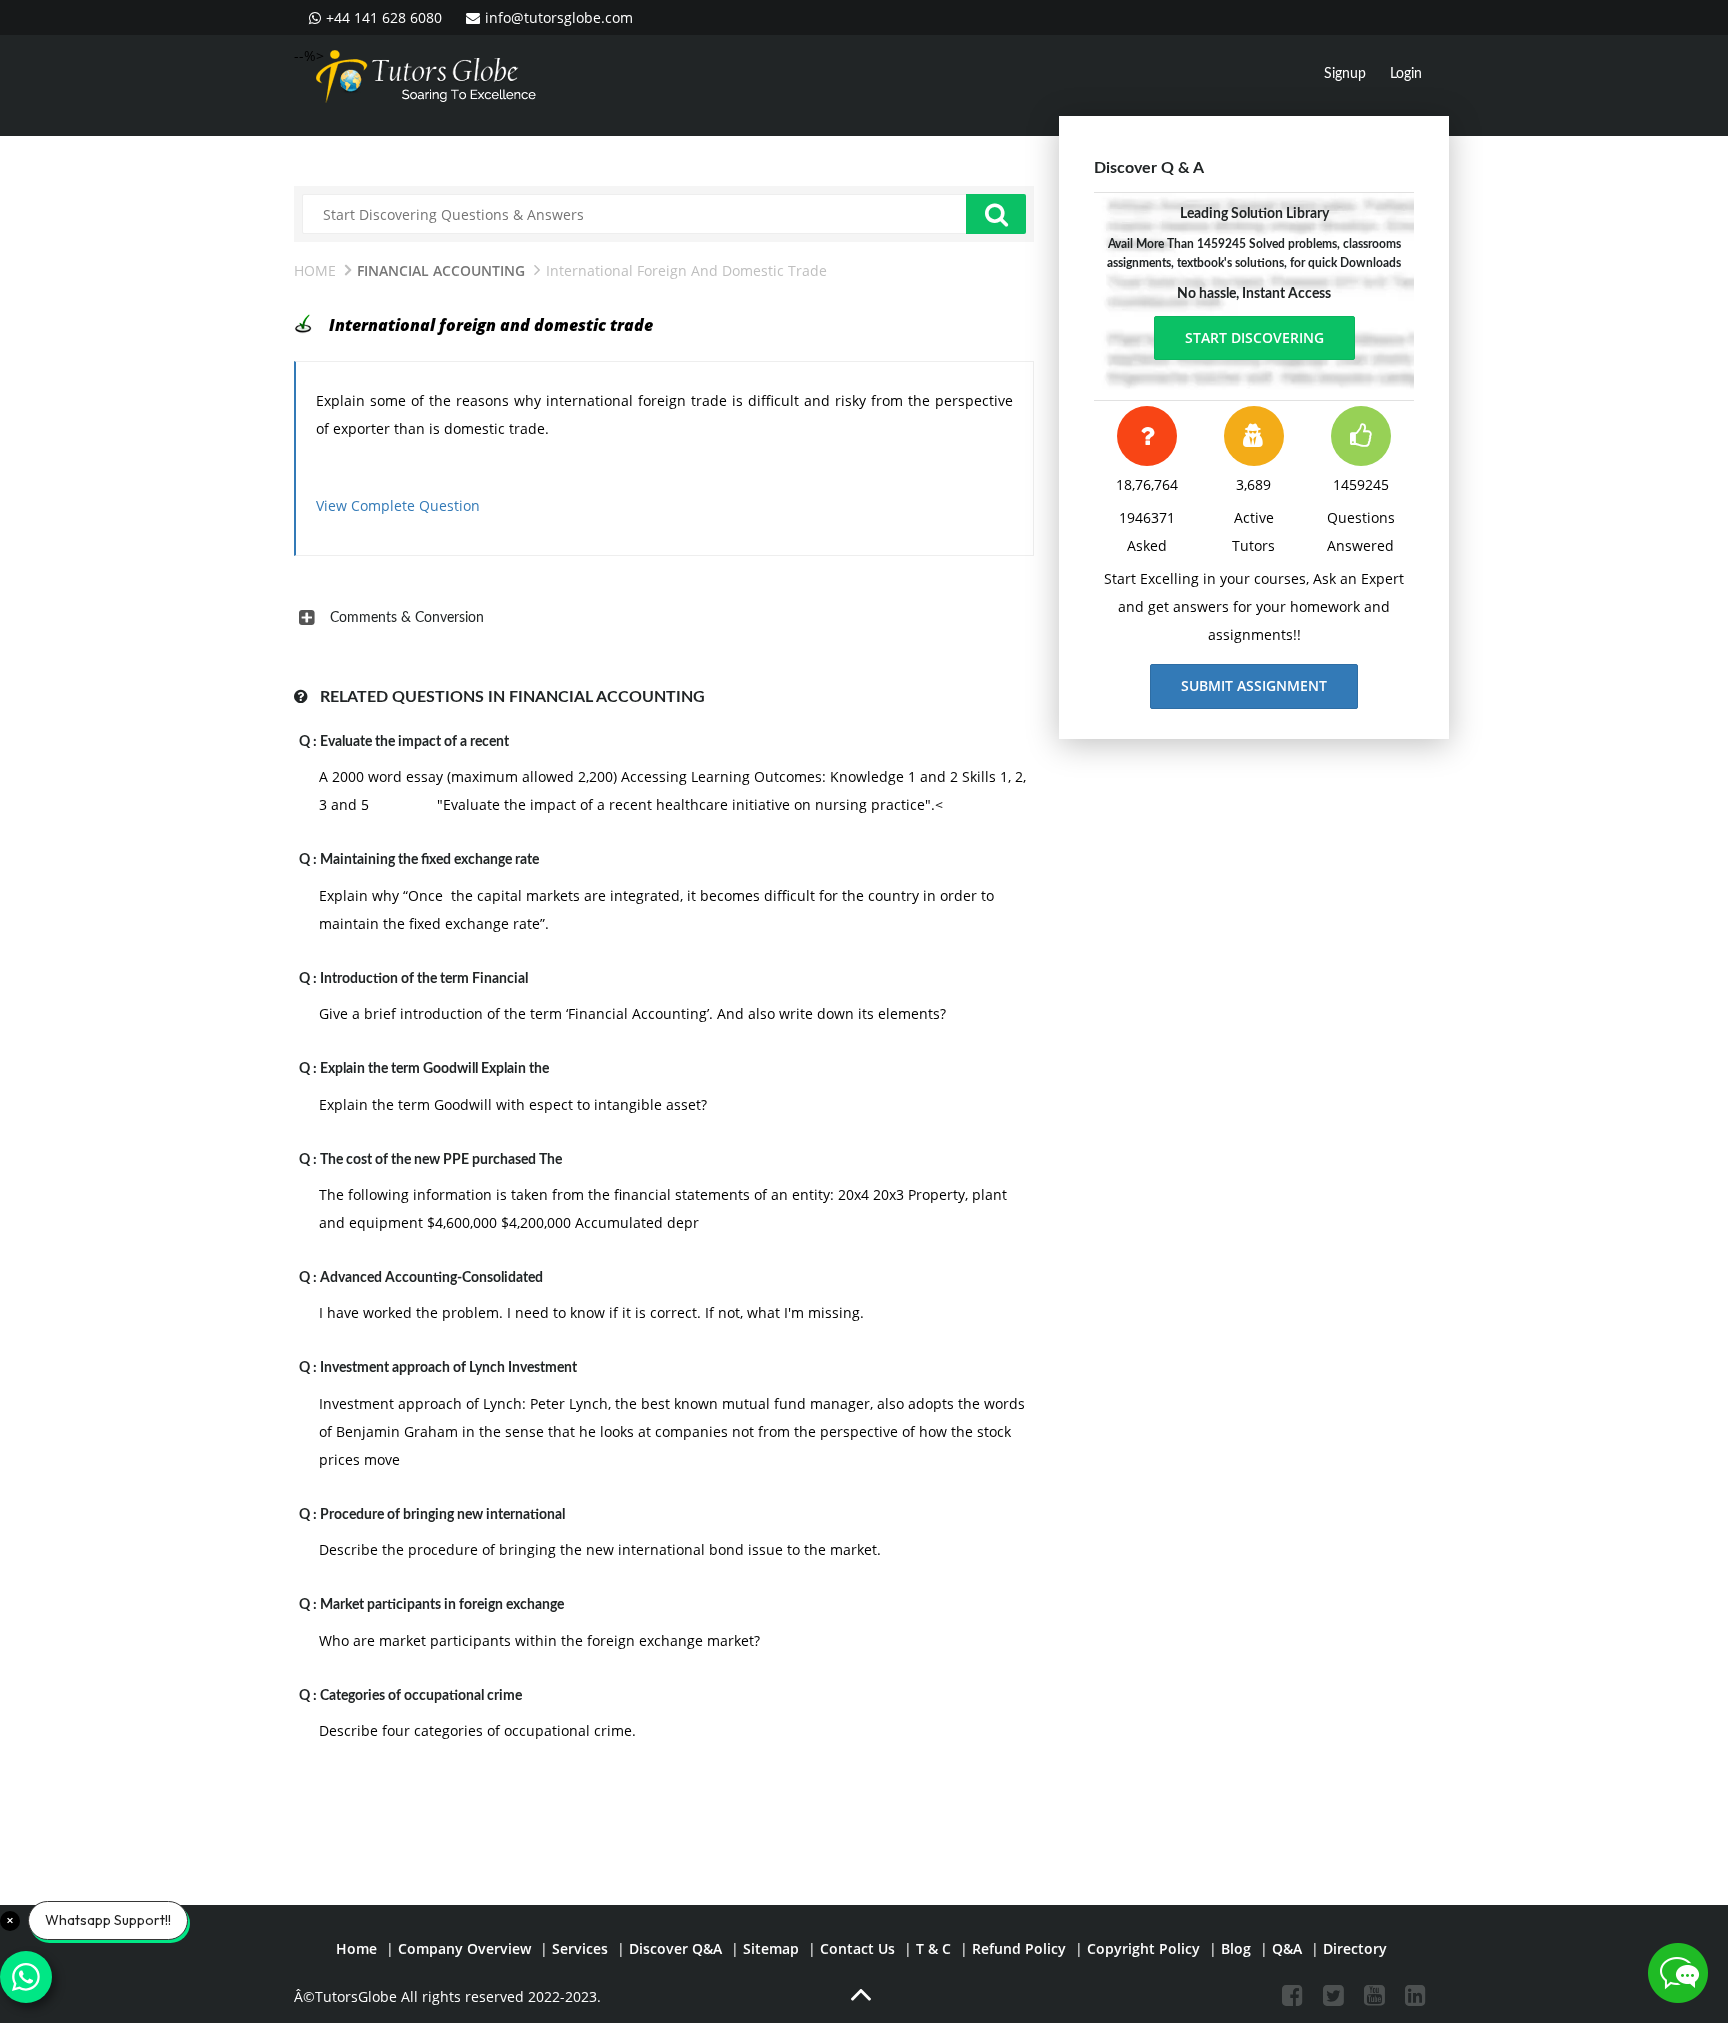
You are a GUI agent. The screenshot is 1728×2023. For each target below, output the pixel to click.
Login (1406, 74)
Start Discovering (1254, 337)
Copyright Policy (1143, 1948)
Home (315, 270)
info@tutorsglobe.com (559, 17)
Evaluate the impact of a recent (414, 742)
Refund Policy (1019, 1948)
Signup (1345, 74)
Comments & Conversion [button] (407, 618)
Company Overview (464, 1948)
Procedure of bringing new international (442, 1515)
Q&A (1287, 1948)
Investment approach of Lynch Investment (448, 1368)
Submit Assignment (1254, 685)
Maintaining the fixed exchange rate (429, 860)
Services (580, 1948)
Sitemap (771, 1948)
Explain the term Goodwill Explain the (434, 1069)
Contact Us (857, 1948)
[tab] (664, 618)
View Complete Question (398, 505)
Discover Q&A (675, 1948)
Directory (1355, 1948)
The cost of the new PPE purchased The (441, 1160)
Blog (1236, 1948)
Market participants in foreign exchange (442, 1605)
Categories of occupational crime (421, 1696)
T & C (933, 1948)
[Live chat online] (1678, 1973)
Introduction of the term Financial (424, 979)
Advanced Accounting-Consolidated (431, 1278)
